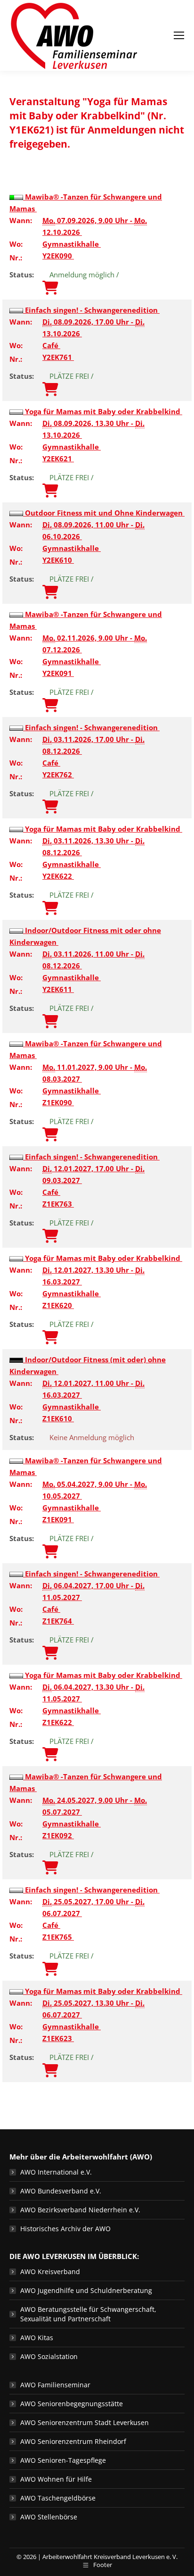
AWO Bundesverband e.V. (61, 2191)
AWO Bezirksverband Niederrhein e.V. (80, 2210)
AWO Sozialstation (49, 2356)
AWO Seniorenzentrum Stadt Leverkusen (85, 2422)
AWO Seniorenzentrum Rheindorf (73, 2441)
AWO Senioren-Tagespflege (63, 2460)
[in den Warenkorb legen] (50, 288)
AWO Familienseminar (55, 2385)
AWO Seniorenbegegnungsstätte (72, 2404)
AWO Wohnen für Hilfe (56, 2479)
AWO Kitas (37, 2338)
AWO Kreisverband (50, 2272)
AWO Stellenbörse (49, 2517)
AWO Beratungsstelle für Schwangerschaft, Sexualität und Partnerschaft (88, 2314)
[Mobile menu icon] (179, 35)
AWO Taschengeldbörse (58, 2498)
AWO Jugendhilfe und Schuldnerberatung (86, 2290)
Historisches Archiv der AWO (65, 2229)
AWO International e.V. (56, 2172)
